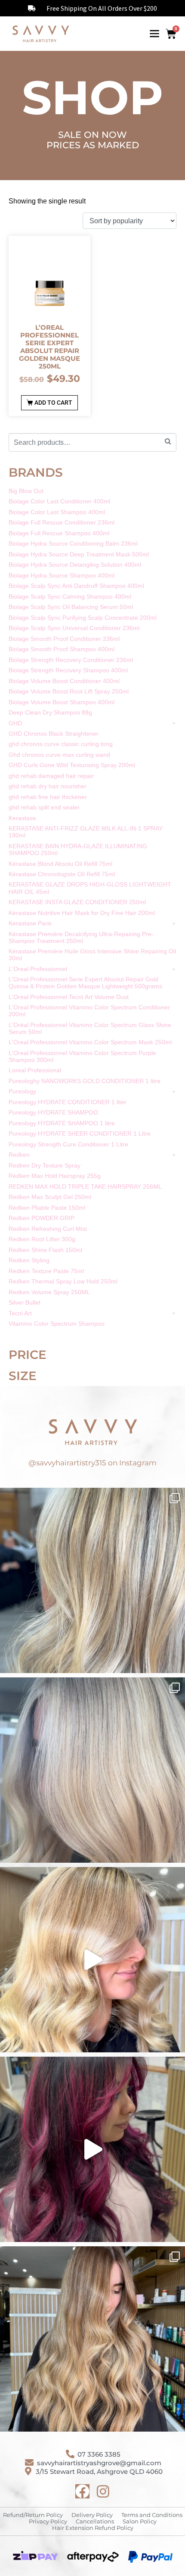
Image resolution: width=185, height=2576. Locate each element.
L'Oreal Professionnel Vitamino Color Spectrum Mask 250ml (90, 1042)
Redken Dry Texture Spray (45, 1165)
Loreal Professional (35, 1070)
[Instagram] (103, 2491)
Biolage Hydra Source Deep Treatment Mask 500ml (79, 554)
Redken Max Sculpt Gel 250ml (50, 1197)
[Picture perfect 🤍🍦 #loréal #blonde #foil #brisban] (92, 1770)
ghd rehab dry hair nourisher (48, 786)
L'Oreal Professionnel (38, 969)
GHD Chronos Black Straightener (54, 734)
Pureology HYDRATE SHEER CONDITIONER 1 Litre (80, 1133)
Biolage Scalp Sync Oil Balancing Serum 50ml (71, 607)
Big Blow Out (26, 491)
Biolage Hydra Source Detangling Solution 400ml (75, 565)
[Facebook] (82, 2491)
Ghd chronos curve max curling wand (59, 755)
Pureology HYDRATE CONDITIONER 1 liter (68, 1102)
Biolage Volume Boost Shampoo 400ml (62, 702)
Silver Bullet (25, 1302)
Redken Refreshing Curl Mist (48, 1229)
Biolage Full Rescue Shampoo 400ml (59, 533)
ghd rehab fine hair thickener (48, 797)
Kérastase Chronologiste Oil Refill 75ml (62, 874)
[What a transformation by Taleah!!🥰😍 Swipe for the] (92, 1580)
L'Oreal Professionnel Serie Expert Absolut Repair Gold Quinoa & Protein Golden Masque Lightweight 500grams (85, 983)
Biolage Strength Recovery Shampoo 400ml (68, 670)
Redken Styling (29, 1260)
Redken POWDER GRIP (42, 1218)
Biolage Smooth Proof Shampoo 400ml (62, 649)
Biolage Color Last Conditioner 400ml (59, 501)
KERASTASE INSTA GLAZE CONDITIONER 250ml (77, 902)
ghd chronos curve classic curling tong (61, 744)
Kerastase (22, 818)
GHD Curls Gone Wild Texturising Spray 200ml (72, 765)
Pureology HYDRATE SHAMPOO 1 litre (62, 1123)
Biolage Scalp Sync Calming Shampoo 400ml (70, 596)
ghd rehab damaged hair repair (51, 776)
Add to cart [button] (53, 403)
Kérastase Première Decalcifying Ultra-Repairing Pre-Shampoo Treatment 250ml (81, 937)
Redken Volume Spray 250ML (49, 1292)
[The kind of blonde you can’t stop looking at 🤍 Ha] (92, 1960)
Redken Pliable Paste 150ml (47, 1208)
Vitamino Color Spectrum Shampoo (57, 1324)
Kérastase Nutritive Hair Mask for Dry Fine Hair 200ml (82, 913)
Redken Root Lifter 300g (42, 1239)
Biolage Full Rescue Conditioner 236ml (62, 522)
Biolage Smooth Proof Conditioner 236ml (64, 639)
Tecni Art (20, 1313)
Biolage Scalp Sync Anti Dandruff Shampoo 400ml (76, 586)
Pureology (22, 1091)
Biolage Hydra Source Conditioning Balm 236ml (73, 543)
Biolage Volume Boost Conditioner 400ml (64, 681)
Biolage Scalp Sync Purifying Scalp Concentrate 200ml (83, 618)
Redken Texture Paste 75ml (46, 1271)
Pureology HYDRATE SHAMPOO (53, 1112)
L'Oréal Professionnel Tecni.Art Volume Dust (69, 997)
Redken (19, 1155)
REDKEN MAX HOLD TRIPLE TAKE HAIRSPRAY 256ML (85, 1187)
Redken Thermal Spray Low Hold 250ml (63, 1281)
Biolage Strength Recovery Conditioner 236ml (71, 660)
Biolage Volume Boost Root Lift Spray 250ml (69, 691)
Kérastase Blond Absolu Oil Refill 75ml (60, 864)
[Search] (168, 442)
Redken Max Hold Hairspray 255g (55, 1176)
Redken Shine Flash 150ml (45, 1250)
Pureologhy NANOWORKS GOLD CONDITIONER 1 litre (85, 1081)
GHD (15, 723)
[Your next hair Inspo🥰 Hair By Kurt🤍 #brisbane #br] (92, 2339)
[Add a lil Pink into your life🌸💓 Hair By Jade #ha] (92, 2149)
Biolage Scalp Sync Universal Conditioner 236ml (74, 628)
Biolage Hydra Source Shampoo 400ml (62, 575)
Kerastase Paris (30, 923)
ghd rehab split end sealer (44, 807)
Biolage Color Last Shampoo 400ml (57, 512)
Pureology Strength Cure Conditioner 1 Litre (68, 1144)
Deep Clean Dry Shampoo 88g (50, 712)
